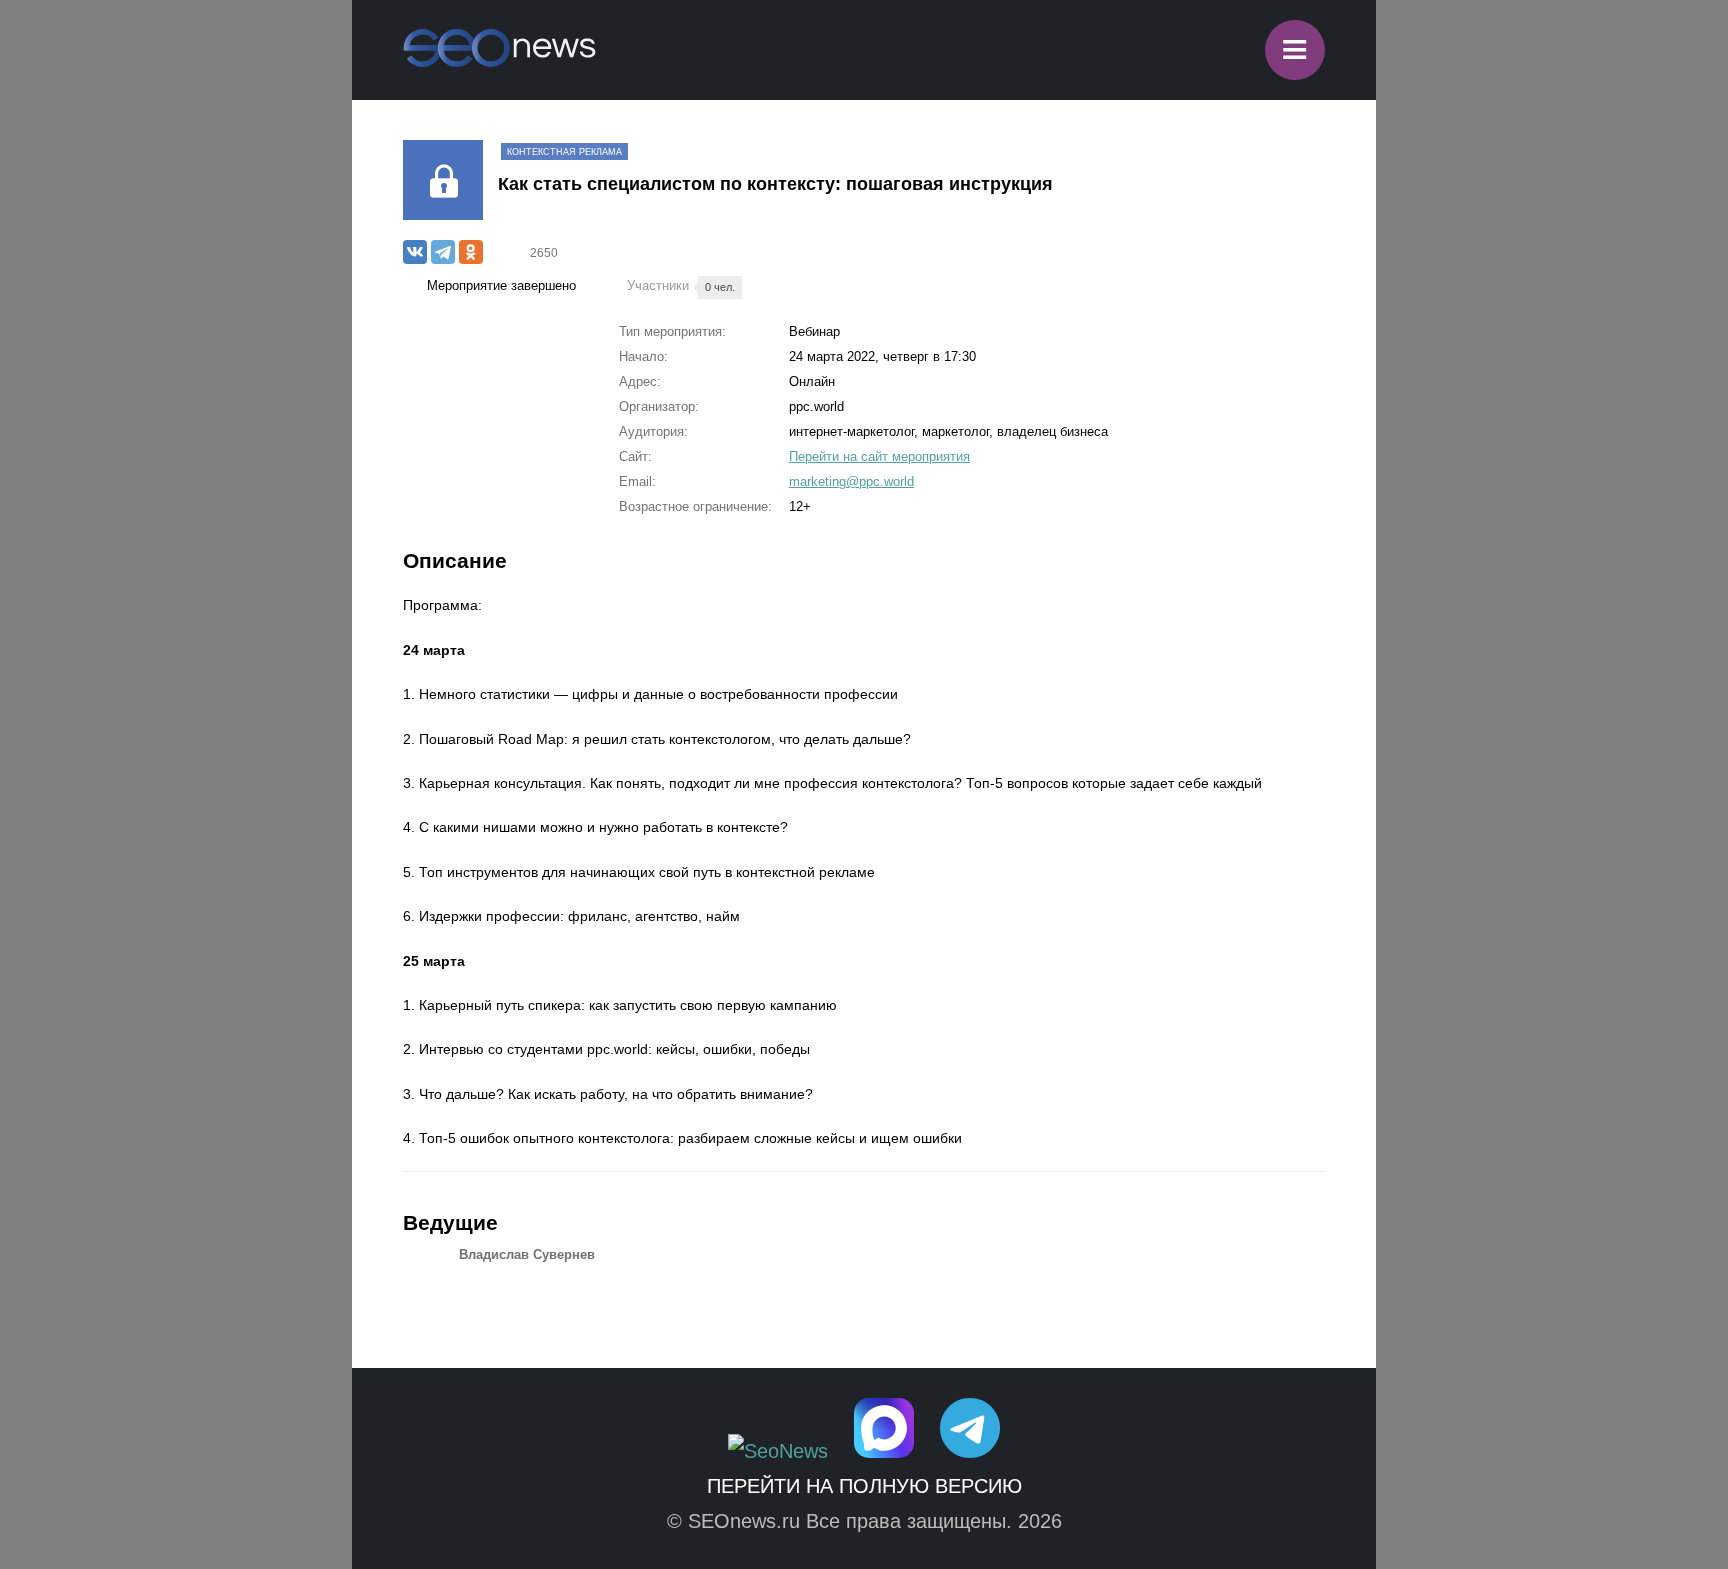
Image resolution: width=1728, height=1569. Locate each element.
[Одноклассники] (471, 252)
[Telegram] (443, 252)
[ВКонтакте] (415, 252)
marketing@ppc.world (851, 481)
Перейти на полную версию (864, 1486)
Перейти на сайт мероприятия (879, 456)
